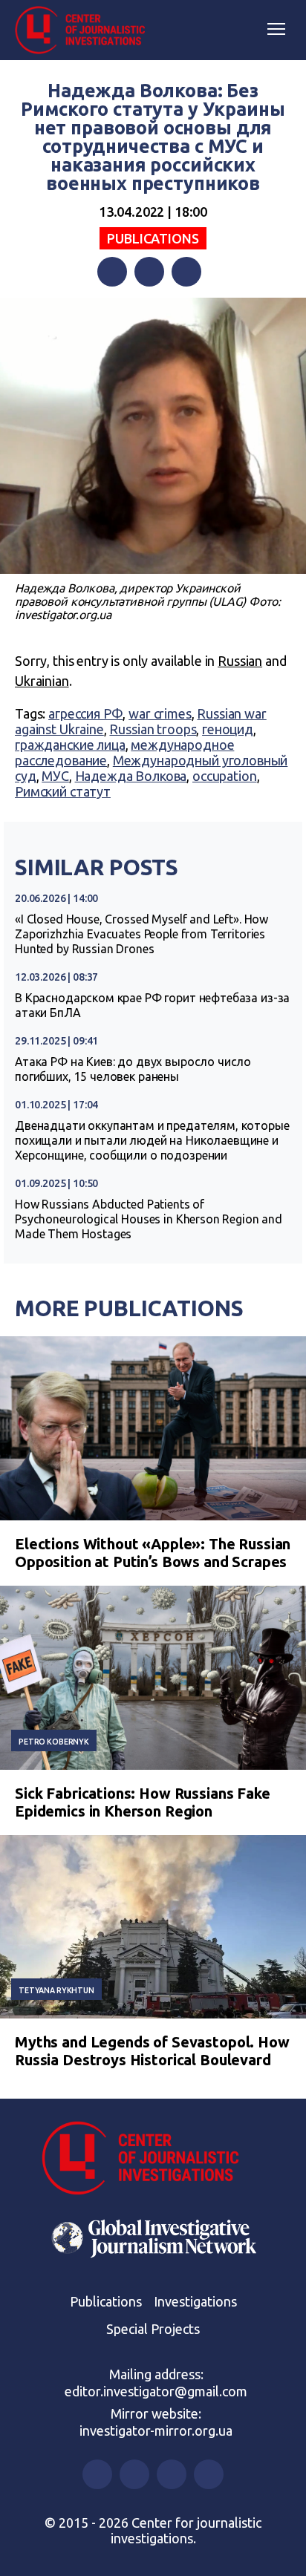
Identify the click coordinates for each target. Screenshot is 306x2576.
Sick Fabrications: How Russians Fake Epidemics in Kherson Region (143, 1802)
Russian (240, 661)
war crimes (160, 713)
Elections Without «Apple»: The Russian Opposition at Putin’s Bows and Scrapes (153, 1553)
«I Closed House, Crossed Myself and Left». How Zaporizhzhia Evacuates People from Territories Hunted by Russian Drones (141, 934)
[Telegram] (186, 272)
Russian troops (153, 729)
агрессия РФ (85, 713)
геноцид (228, 729)
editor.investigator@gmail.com (156, 2391)
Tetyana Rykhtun (56, 1990)
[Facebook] (112, 272)
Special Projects (153, 2329)
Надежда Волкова (131, 776)
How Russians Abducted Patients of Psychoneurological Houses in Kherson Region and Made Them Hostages (149, 1219)
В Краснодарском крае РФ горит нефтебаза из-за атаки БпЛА (152, 1005)
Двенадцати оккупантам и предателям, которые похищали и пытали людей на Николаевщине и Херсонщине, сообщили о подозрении (152, 1140)
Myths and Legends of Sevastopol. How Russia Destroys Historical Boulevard (152, 2051)
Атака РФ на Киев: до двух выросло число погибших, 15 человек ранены (133, 1069)
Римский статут (63, 791)
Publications (153, 238)
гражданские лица (70, 745)
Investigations (195, 2301)
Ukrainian (42, 681)
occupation (225, 776)
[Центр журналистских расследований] (85, 30)
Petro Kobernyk (54, 1742)
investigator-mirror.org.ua (156, 2430)
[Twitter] (149, 272)
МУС (55, 776)
